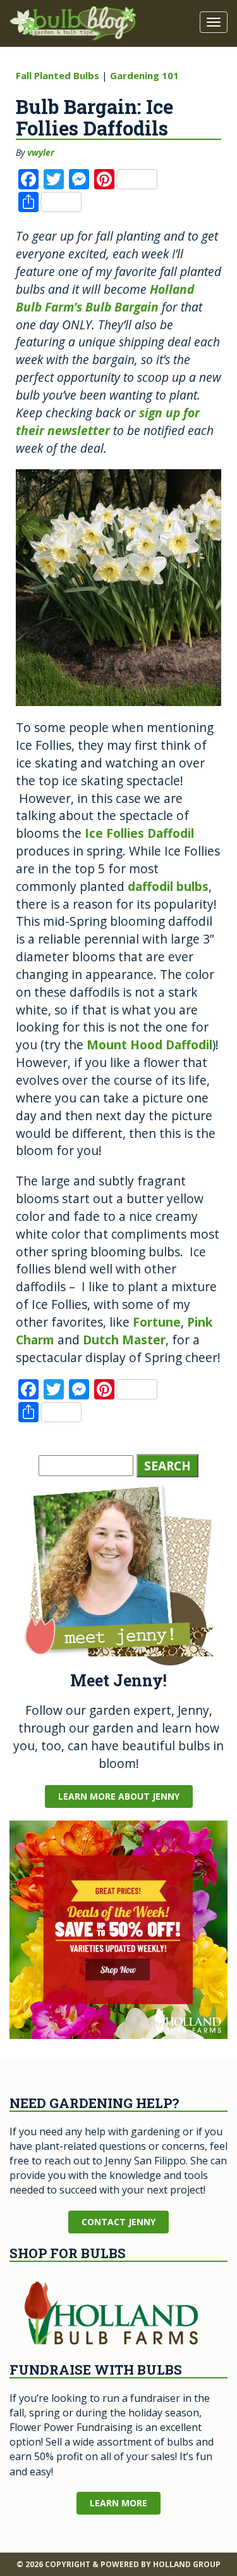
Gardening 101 (144, 75)
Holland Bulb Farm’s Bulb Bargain (105, 298)
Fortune (157, 1322)
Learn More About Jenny (119, 1796)
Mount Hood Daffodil (149, 1045)
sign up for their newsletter (108, 421)
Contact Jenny (118, 2222)
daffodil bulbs (168, 886)
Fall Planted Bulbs (58, 75)
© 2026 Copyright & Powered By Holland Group (118, 2564)
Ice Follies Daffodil (139, 833)
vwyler (41, 152)
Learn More (118, 2503)
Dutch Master (124, 1340)
